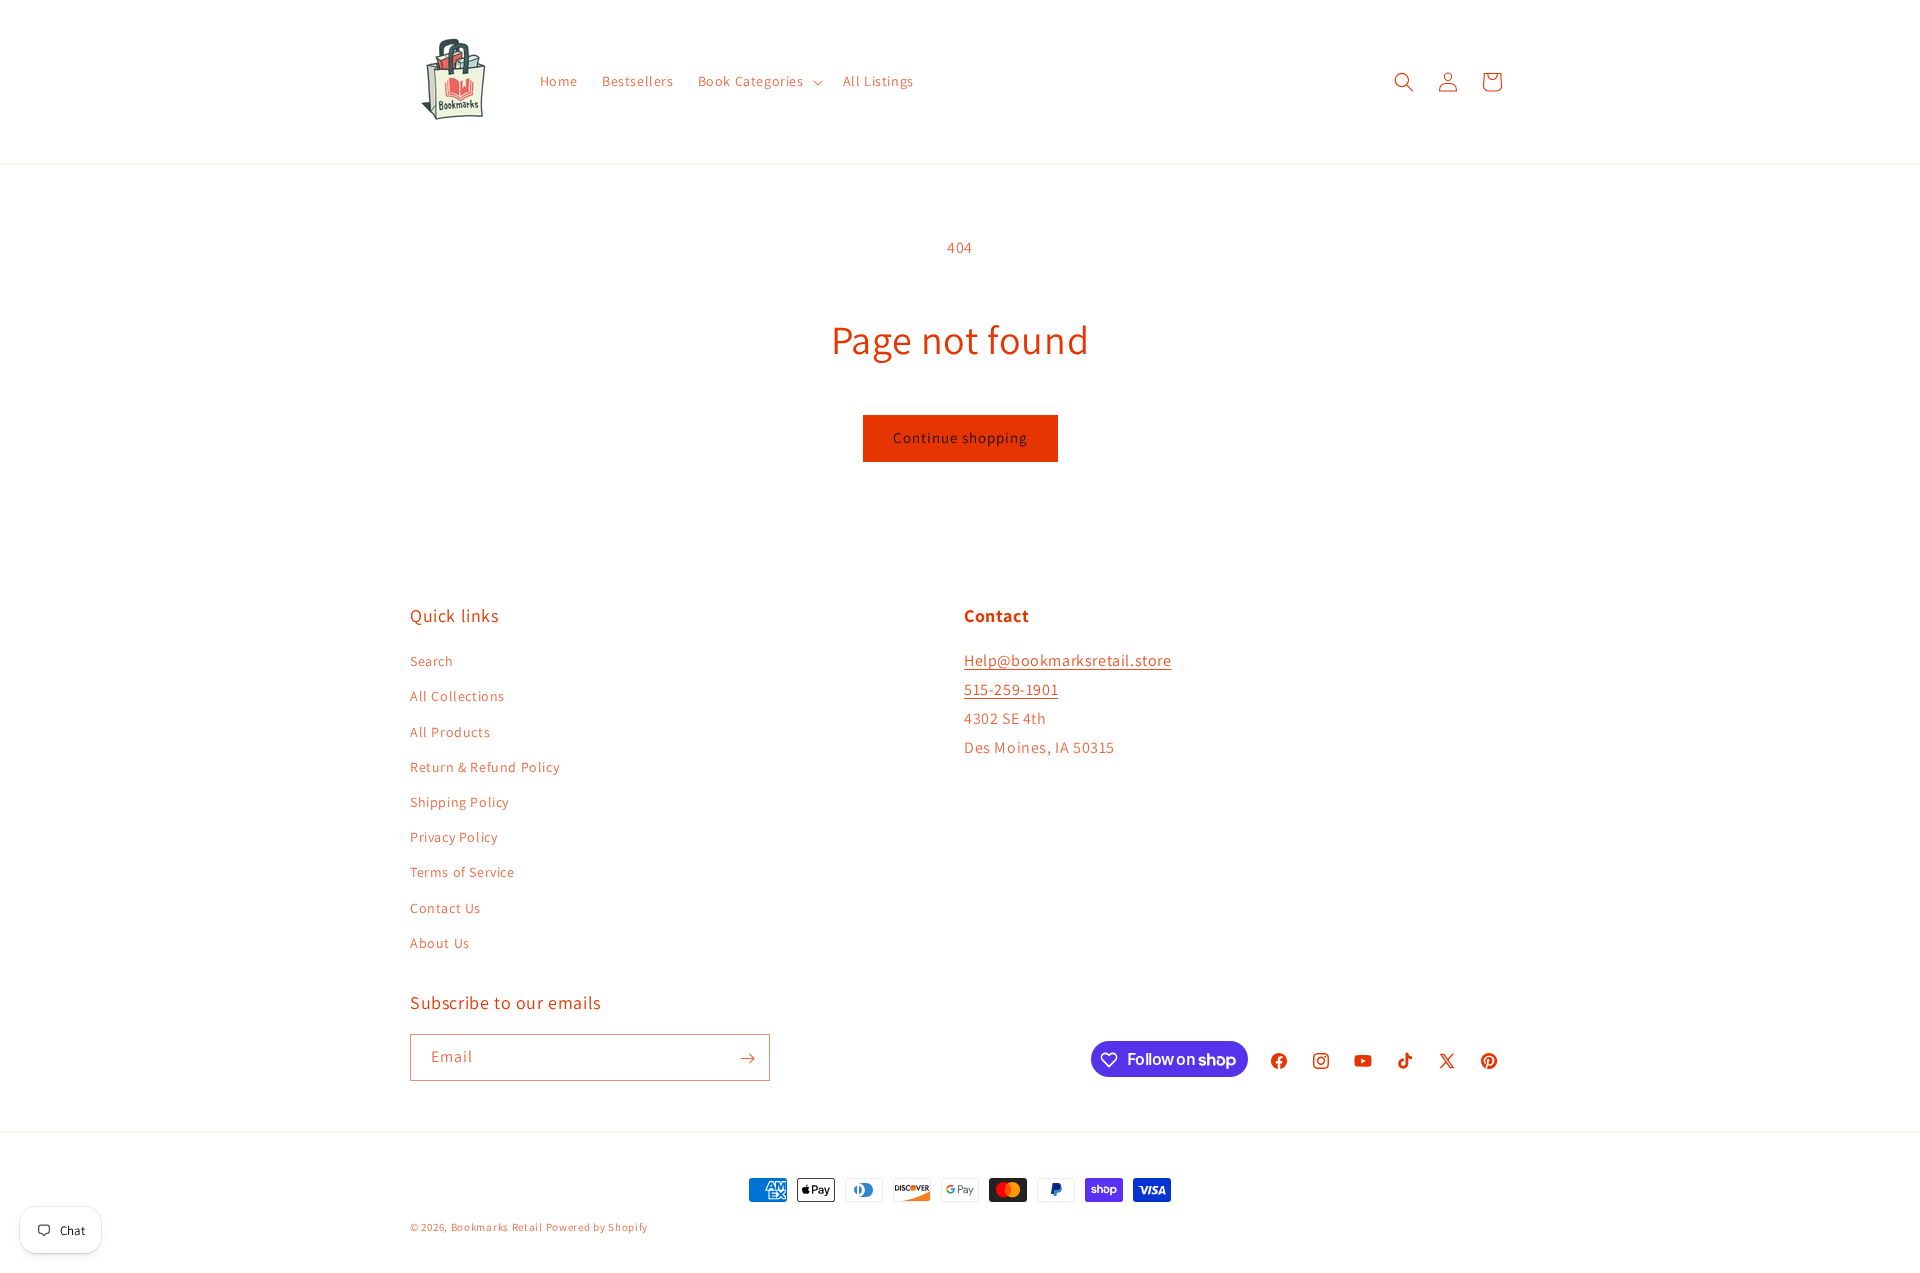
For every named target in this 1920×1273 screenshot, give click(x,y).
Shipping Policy (459, 802)
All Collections (457, 697)
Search (432, 662)
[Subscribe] (747, 1058)
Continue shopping (960, 437)
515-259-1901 (1011, 689)
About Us (440, 943)
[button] (758, 81)
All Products (450, 732)
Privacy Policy (453, 837)
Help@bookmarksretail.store (1068, 661)
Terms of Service (462, 873)
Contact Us (445, 908)
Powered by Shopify (597, 1227)
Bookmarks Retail (497, 1227)
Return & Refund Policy (484, 767)
